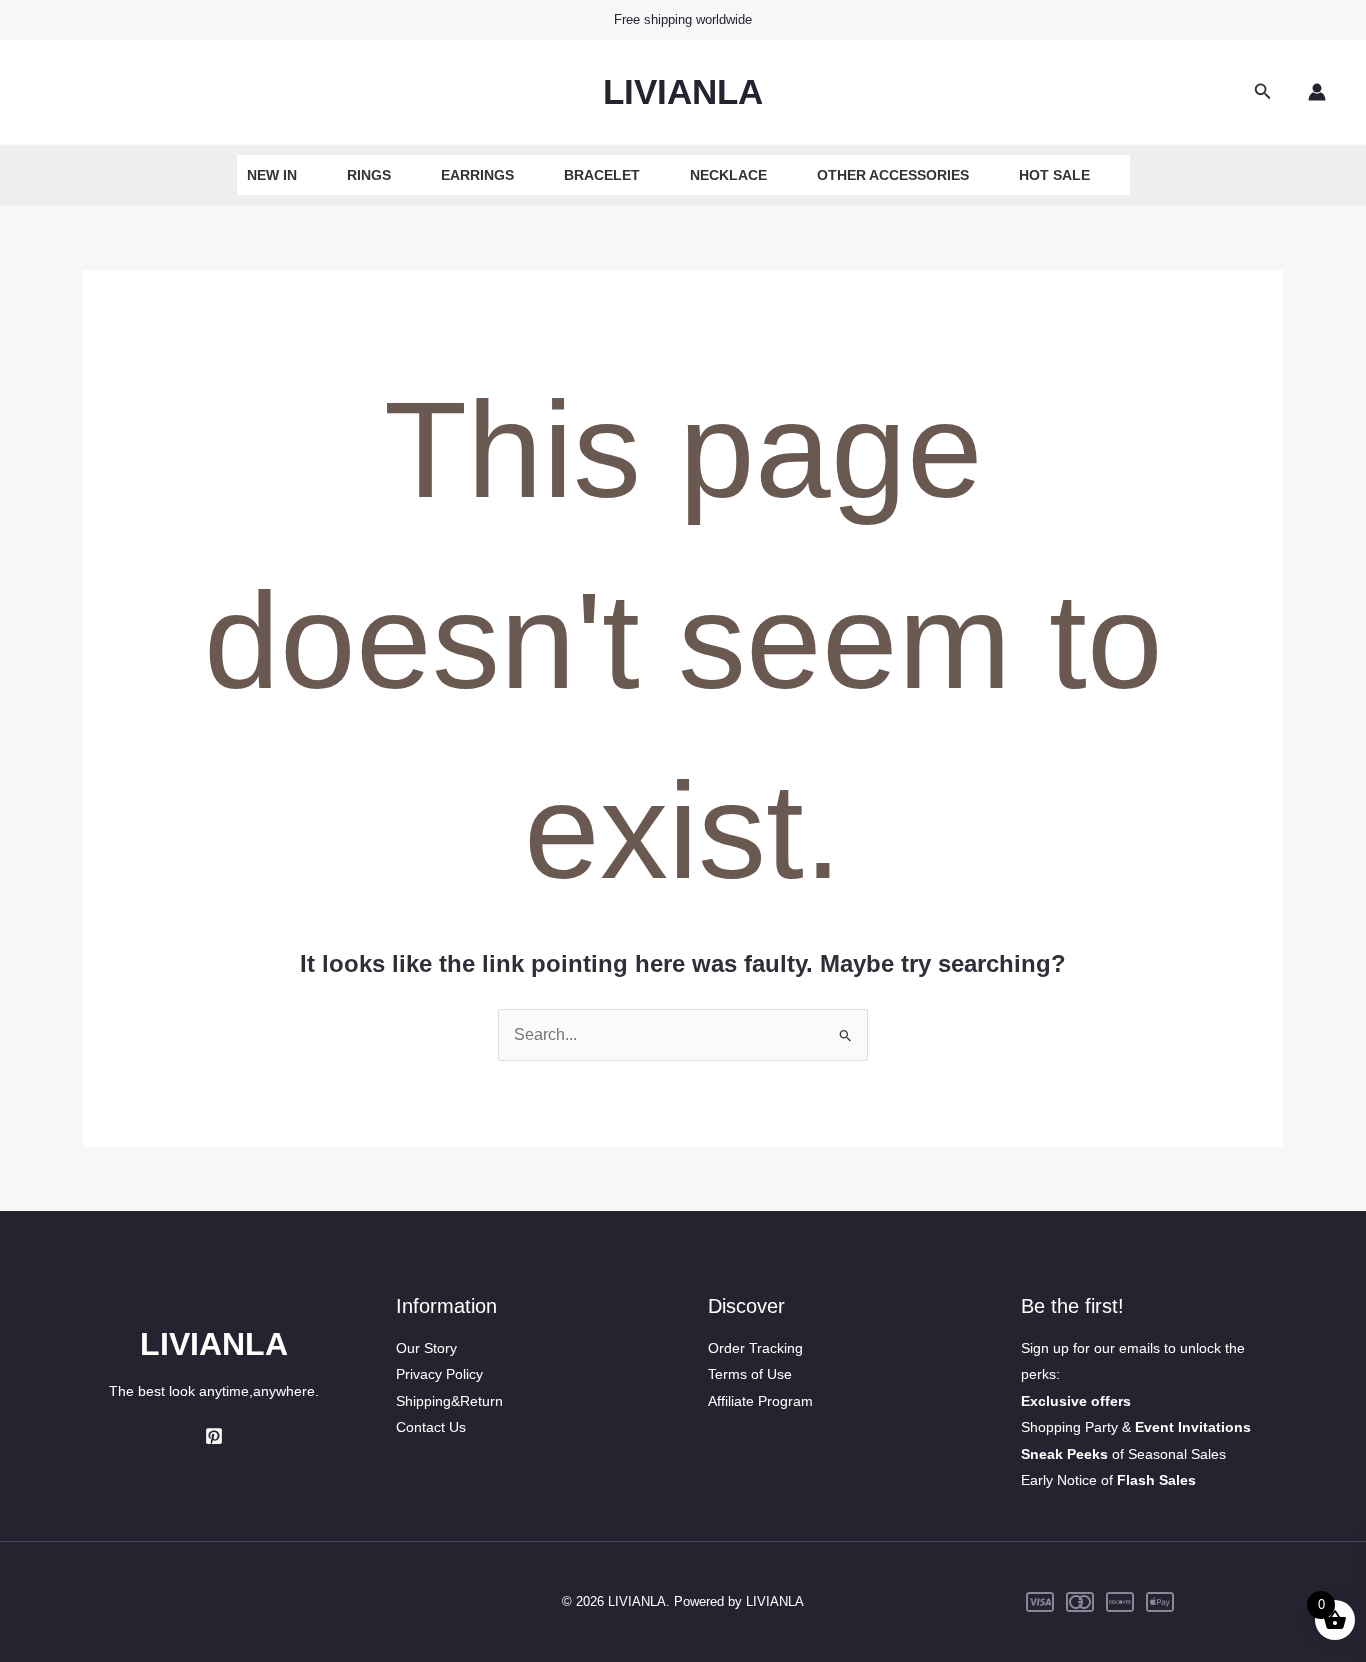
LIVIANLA (683, 91)
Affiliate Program (760, 1401)
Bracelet (602, 175)
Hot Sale (1054, 175)
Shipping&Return (449, 1401)
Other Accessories (893, 175)
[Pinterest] (214, 1436)
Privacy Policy (439, 1374)
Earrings (477, 175)
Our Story (426, 1348)
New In (272, 175)
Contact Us (431, 1427)
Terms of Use (750, 1374)
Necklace (728, 175)
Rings (369, 175)
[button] (1263, 92)
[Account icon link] (1317, 92)
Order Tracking (755, 1348)
